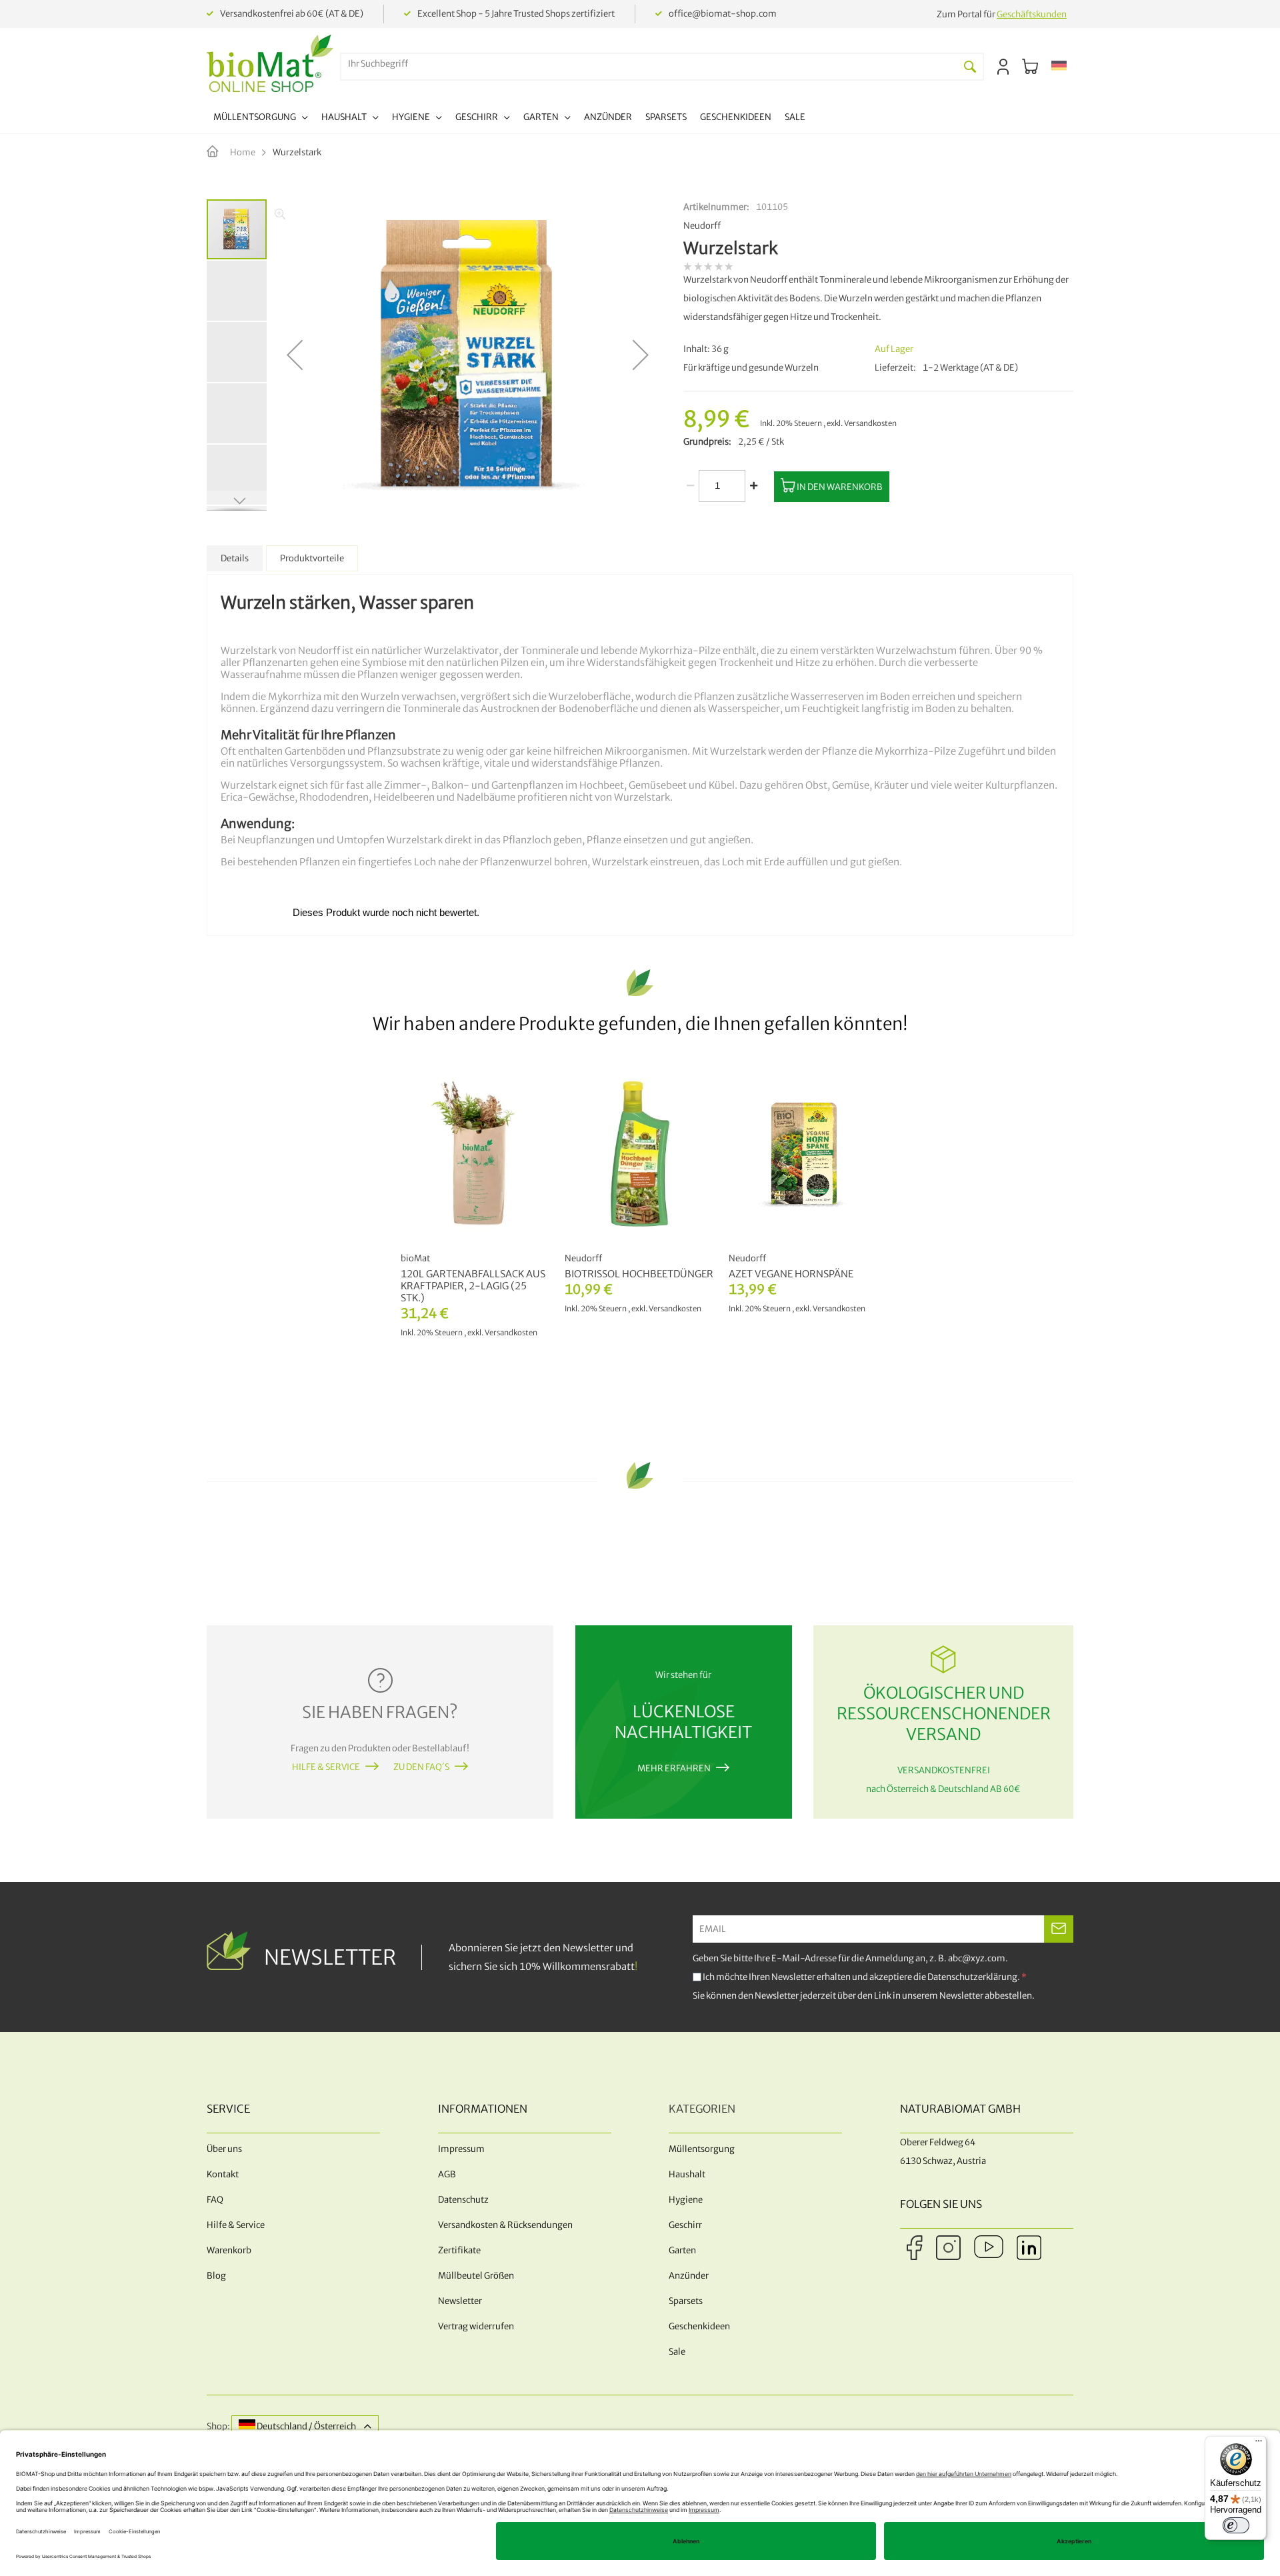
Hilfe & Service (326, 1767)
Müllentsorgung (702, 2149)
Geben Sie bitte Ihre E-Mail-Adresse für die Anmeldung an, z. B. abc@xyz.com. (850, 1958)
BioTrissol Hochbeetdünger (639, 1274)
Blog (216, 2276)
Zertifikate (459, 2250)
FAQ (215, 2200)
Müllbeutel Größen (476, 2276)
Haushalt (687, 2174)
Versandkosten (870, 423)
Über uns (224, 2149)
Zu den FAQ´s (421, 1767)
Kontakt (223, 2174)
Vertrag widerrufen (476, 2326)
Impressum (461, 2149)
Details (235, 558)
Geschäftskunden (1032, 14)
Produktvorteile (312, 558)
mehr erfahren (674, 1768)
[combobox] (649, 64)
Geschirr (685, 2225)
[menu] (509, 119)
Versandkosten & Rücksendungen (505, 2225)
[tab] (235, 558)
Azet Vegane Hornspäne (791, 1274)
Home (243, 152)
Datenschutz (463, 2200)
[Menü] (1259, 2444)
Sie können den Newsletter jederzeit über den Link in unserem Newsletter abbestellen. (864, 1996)
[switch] (1236, 2525)
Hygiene (686, 2200)
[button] (1059, 67)
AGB (447, 2174)
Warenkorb (229, 2250)
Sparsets (686, 2301)
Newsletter (460, 2301)
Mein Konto (1003, 67)
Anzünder (689, 2276)
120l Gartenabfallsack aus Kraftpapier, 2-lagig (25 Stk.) (473, 1286)
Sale (677, 2352)
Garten (682, 2250)
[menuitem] (261, 119)
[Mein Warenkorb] (1030, 67)
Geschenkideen (699, 2326)
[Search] (970, 67)
